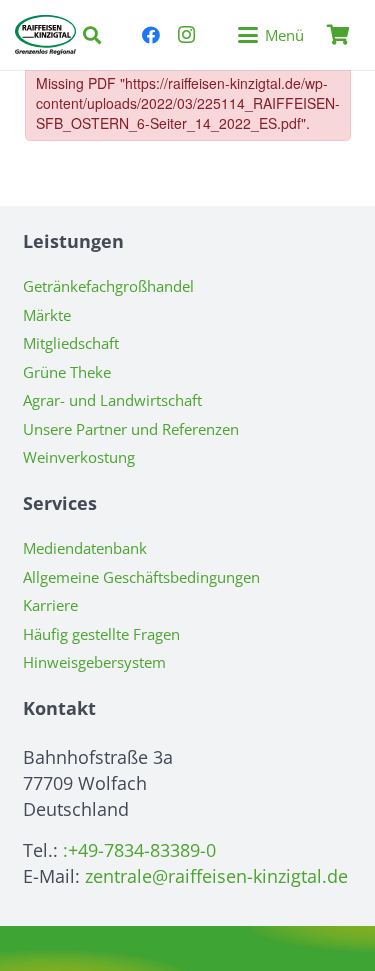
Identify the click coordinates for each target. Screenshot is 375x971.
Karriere (50, 605)
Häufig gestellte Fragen (101, 634)
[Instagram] (187, 35)
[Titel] (45, 35)
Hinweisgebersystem (94, 662)
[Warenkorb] (338, 35)
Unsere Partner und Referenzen (131, 429)
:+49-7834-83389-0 (139, 850)
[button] (92, 35)
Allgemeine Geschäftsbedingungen (141, 577)
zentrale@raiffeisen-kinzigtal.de (216, 876)
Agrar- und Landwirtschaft (112, 400)
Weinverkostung (79, 457)
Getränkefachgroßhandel (108, 286)
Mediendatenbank (85, 548)
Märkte (47, 315)
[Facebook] (151, 35)
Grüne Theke (67, 372)
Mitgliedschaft (71, 343)
